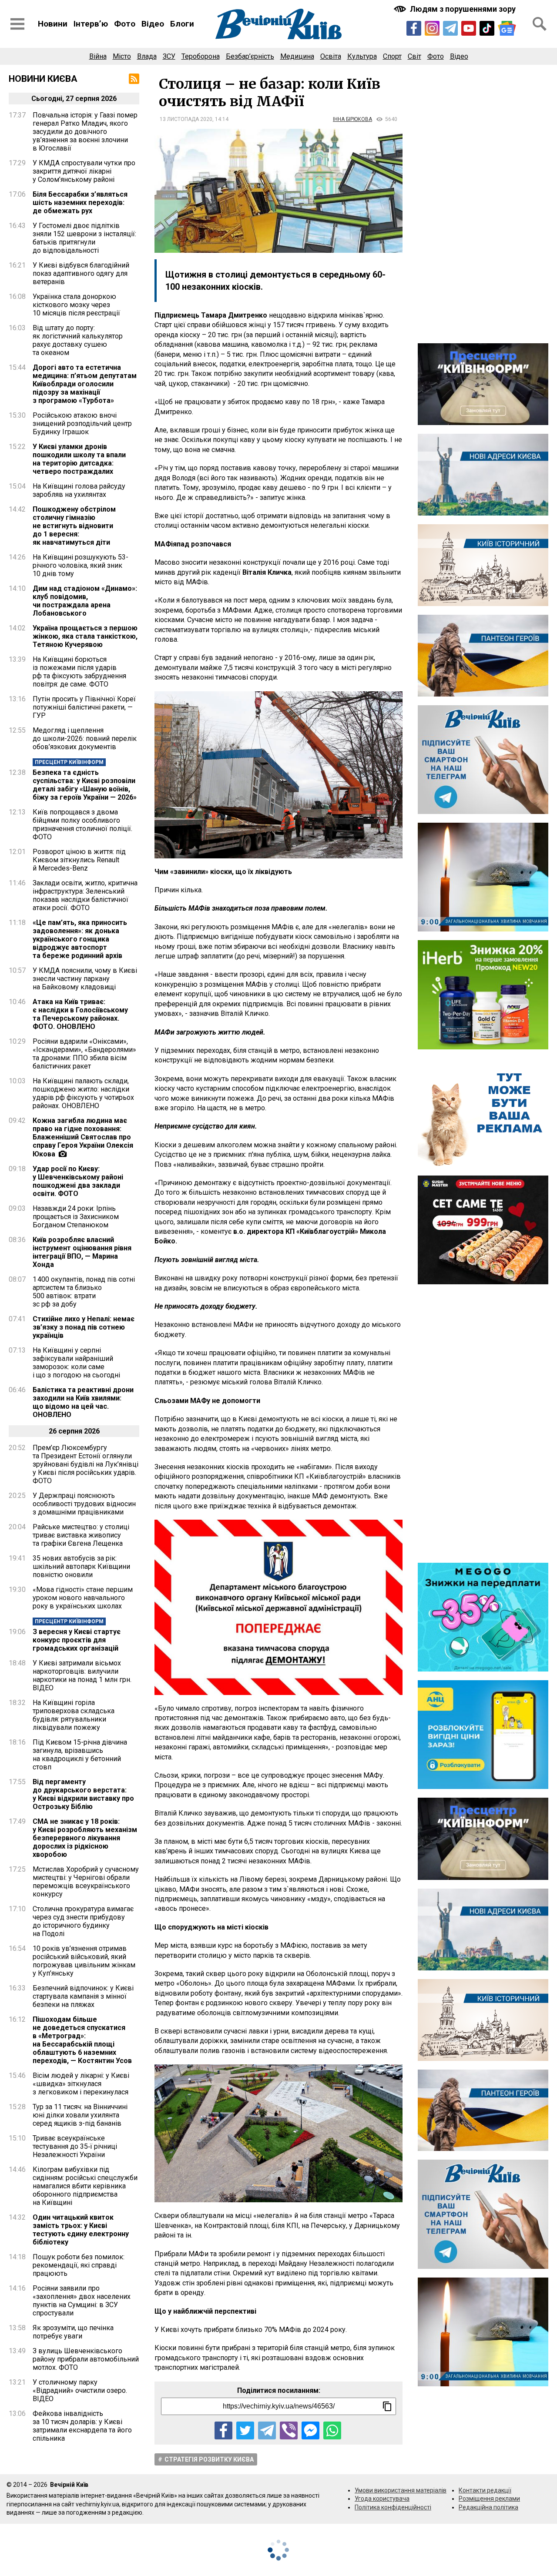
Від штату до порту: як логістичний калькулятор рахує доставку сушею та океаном (78, 340)
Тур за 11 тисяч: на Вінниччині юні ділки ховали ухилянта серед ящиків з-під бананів (80, 2115)
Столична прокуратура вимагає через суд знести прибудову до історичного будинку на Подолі (83, 1921)
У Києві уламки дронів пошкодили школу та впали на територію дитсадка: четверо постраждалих (79, 459)
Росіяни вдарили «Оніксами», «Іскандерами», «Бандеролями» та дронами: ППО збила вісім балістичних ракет (84, 1054)
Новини (53, 24)
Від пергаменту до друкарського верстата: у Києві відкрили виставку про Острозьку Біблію (83, 1794)
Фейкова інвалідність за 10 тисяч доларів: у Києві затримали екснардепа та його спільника (82, 2426)
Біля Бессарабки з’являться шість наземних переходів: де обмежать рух (80, 203)
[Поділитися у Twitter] (245, 2430)
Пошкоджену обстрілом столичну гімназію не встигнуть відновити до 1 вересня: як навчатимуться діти (74, 526)
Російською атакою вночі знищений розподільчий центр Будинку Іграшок (82, 424)
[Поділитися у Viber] (289, 2430)
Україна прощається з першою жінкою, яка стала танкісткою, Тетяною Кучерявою (85, 636)
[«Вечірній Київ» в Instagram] (432, 28)
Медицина (297, 56)
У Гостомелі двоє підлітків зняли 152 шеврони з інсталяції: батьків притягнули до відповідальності (84, 238)
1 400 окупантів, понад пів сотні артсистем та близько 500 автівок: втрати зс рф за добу (84, 1292)
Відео (153, 24)
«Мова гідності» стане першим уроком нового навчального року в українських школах (83, 1598)
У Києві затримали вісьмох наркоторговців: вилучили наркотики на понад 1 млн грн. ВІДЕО (82, 1675)
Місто (122, 56)
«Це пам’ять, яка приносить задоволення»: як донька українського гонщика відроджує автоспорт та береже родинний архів (80, 939)
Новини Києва (43, 79)
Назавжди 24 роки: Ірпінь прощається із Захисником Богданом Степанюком (76, 1217)
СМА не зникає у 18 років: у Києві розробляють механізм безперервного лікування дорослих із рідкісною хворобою (85, 1838)
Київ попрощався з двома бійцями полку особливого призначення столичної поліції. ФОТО (82, 824)
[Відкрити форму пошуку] (540, 24)
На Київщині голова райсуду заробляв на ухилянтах (79, 490)
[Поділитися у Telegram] (267, 2430)
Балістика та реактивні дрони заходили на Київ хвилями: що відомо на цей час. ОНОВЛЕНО (83, 1402)
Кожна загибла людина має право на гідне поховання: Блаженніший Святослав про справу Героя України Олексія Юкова (83, 1137)
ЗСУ (169, 56)
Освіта (331, 56)
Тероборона (201, 56)
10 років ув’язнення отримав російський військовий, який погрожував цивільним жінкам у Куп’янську (84, 1961)
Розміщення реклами (489, 2499)
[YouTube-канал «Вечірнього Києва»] (469, 28)
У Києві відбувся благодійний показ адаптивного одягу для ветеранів (81, 273)
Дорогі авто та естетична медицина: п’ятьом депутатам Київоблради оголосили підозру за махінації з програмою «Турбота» (85, 384)
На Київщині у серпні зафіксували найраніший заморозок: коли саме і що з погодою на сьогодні (76, 1363)
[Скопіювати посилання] (387, 2406)
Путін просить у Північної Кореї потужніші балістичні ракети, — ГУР (84, 707)
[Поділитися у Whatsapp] (332, 2430)
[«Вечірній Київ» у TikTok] (487, 28)
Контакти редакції (485, 2490)
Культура (362, 56)
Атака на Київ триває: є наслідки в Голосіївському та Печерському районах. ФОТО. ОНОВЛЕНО (80, 1014)
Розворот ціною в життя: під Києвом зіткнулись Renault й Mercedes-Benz (79, 860)
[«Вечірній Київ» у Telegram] (450, 28)
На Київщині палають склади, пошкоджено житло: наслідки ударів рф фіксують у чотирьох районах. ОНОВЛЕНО (83, 1093)
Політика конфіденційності (393, 2507)
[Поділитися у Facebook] (223, 2430)
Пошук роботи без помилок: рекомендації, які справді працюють (79, 2265)
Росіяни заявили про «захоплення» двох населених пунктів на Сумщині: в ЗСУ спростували (82, 2301)
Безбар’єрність (250, 56)
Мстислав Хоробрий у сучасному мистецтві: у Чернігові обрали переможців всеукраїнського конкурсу (86, 1882)
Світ (414, 56)
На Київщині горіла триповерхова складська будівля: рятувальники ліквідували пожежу (74, 1715)
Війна (98, 56)
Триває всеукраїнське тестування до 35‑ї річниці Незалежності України (75, 2146)
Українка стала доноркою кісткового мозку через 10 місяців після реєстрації (76, 305)
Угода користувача (382, 2499)
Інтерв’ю (91, 24)
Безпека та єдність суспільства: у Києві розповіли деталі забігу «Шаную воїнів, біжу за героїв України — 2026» (85, 785)
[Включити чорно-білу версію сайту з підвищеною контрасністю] (456, 9)
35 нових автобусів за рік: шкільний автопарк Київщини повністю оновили (81, 1566)
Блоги (182, 24)
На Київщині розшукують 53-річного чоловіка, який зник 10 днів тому (81, 565)
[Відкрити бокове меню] (17, 24)
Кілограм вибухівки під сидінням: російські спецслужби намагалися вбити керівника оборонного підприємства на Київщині (85, 2186)
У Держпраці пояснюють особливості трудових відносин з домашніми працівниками (84, 1504)
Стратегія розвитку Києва (209, 2459)
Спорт (392, 56)
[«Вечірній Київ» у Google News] (507, 28)
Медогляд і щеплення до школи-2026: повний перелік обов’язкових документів (85, 739)
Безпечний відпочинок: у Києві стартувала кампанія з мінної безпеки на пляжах (83, 1996)
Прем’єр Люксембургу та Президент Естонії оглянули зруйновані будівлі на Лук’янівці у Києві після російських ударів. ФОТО (86, 1464)
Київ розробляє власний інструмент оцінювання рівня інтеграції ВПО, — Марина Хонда (82, 1252)
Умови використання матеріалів (401, 2490)
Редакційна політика (488, 2507)
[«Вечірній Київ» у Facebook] (414, 28)
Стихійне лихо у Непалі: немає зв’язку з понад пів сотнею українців (84, 1327)
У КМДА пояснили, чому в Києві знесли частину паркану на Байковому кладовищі (85, 979)
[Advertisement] (483, 204)
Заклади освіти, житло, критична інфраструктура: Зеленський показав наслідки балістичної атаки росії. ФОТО (85, 895)
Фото (125, 24)
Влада (147, 56)
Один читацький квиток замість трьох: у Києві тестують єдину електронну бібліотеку (81, 2230)
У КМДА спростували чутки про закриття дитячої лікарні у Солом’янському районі (84, 171)
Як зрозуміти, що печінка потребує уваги (73, 2332)
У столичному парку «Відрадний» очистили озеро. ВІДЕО (80, 2390)
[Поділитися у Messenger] (310, 2430)
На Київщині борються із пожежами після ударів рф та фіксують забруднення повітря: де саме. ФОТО (79, 672)
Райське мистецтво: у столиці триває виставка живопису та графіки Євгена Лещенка (81, 1535)
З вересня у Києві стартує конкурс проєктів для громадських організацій (77, 1640)
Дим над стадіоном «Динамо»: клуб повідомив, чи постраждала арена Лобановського (85, 601)
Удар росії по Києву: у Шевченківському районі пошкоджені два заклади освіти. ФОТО (78, 1181)
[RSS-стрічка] (134, 79)
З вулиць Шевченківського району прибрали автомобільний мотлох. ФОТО (86, 2359)
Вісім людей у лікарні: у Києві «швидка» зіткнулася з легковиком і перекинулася (81, 2084)
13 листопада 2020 (186, 119)
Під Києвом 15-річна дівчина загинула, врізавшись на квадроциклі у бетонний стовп (80, 1755)
